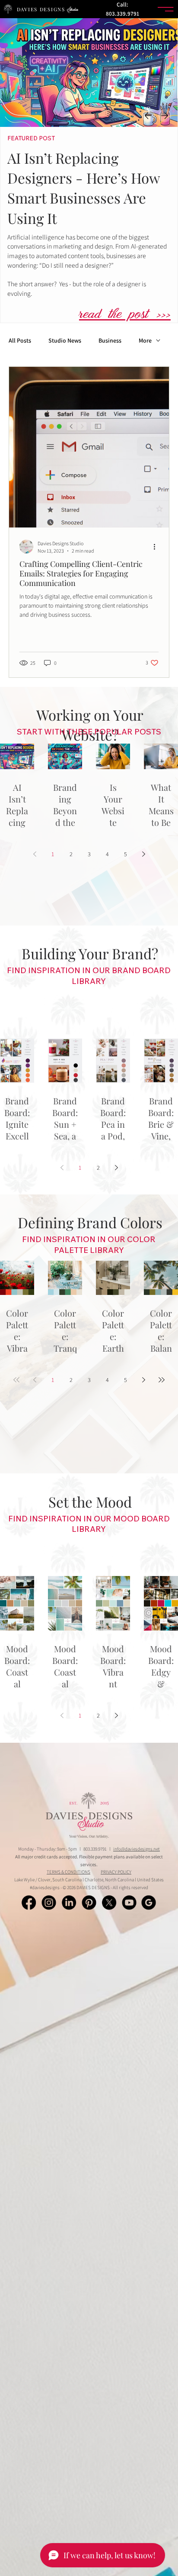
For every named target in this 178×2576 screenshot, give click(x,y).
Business (110, 341)
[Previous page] (35, 854)
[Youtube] (129, 1903)
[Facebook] (29, 1903)
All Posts (20, 341)
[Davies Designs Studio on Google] (149, 1903)
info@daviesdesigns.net (137, 1849)
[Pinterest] (89, 1903)
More (145, 341)
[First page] (16, 1380)
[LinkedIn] (69, 1903)
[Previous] (148, 116)
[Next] (165, 116)
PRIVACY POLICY (116, 1872)
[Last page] (162, 1380)
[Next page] (143, 854)
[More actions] (157, 547)
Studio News (65, 341)
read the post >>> (125, 316)
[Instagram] (49, 1903)
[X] (109, 1903)
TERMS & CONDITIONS (68, 1872)
